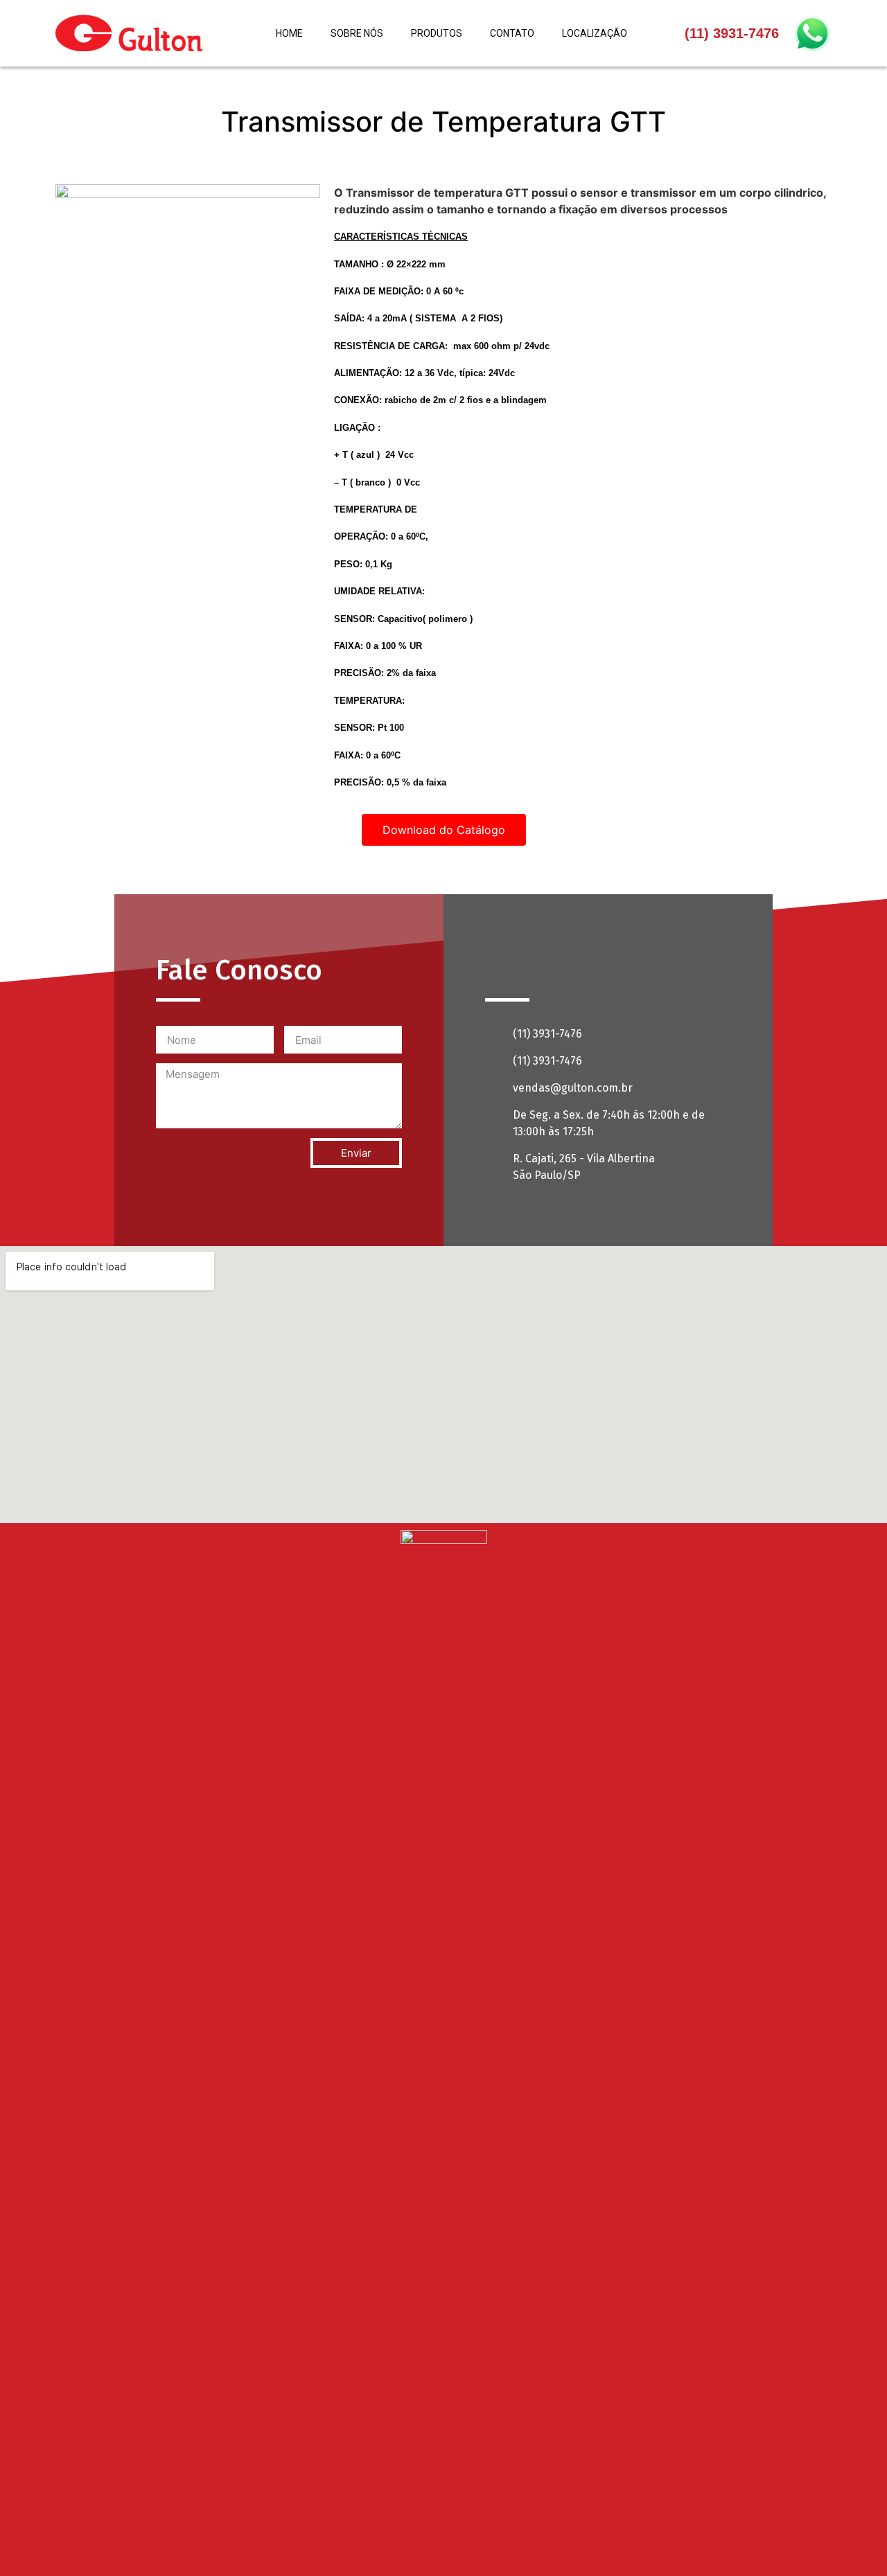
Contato (512, 33)
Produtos (437, 33)
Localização (595, 33)
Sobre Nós (357, 33)
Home (289, 33)
